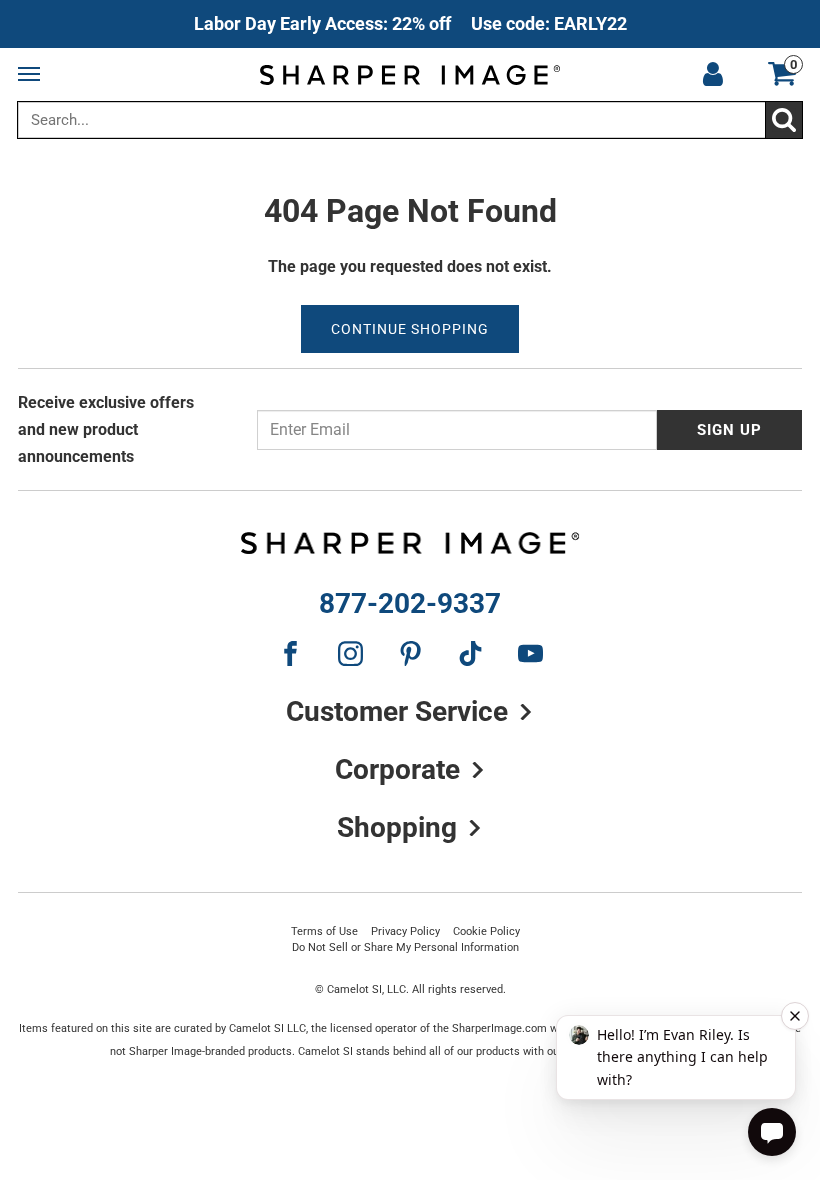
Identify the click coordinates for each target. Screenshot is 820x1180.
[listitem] (410, 24)
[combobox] (410, 120)
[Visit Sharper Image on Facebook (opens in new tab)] (290, 653)
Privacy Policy (405, 931)
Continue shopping (410, 329)
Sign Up (729, 430)
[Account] (713, 75)
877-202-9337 (410, 604)
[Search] (783, 120)
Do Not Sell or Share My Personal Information (405, 947)
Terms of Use (324, 931)
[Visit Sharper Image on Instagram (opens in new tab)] (350, 653)
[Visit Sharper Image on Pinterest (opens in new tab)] (410, 653)
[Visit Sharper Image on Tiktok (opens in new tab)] (470, 653)
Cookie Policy (486, 931)
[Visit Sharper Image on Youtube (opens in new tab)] (530, 653)
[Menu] (33, 75)
